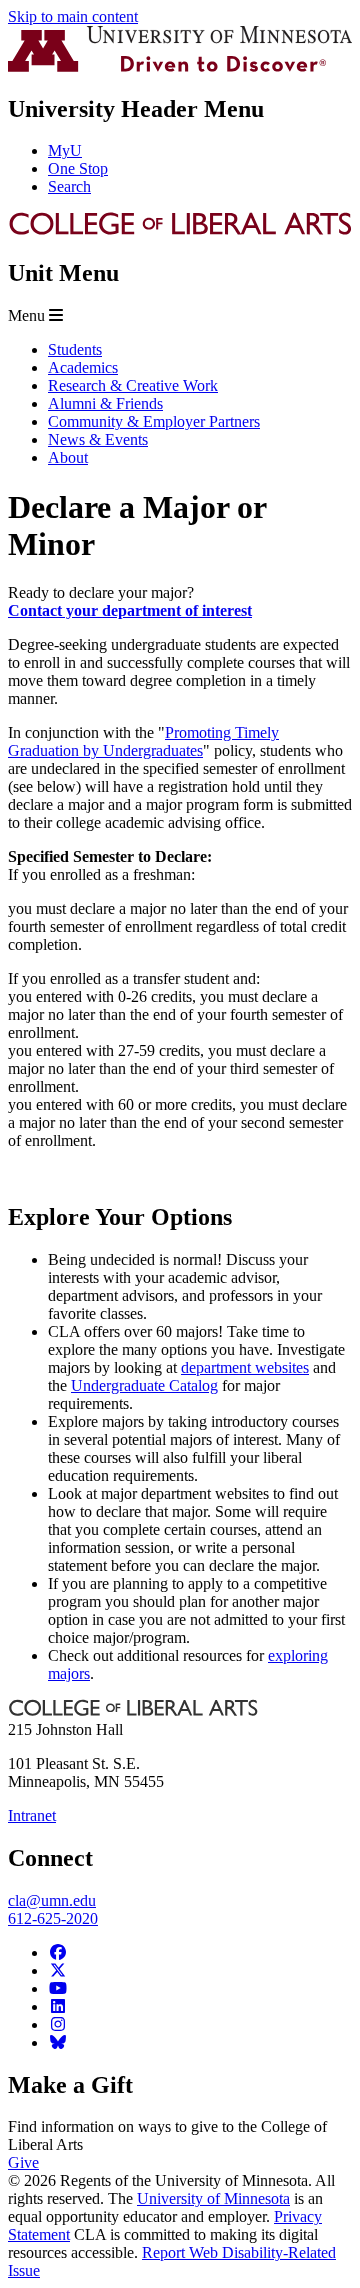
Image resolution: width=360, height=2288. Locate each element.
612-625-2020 (53, 1918)
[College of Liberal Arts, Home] (180, 230)
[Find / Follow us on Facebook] (58, 1952)
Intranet (32, 1815)
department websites (245, 1367)
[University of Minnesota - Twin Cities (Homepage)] (180, 66)
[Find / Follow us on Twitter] (58, 1970)
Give (23, 2162)
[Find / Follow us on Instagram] (58, 2024)
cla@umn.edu (52, 1900)
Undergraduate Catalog (144, 1385)
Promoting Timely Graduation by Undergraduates (143, 741)
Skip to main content (73, 16)
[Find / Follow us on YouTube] (58, 1988)
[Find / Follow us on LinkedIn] (58, 2006)
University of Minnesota (213, 2198)
